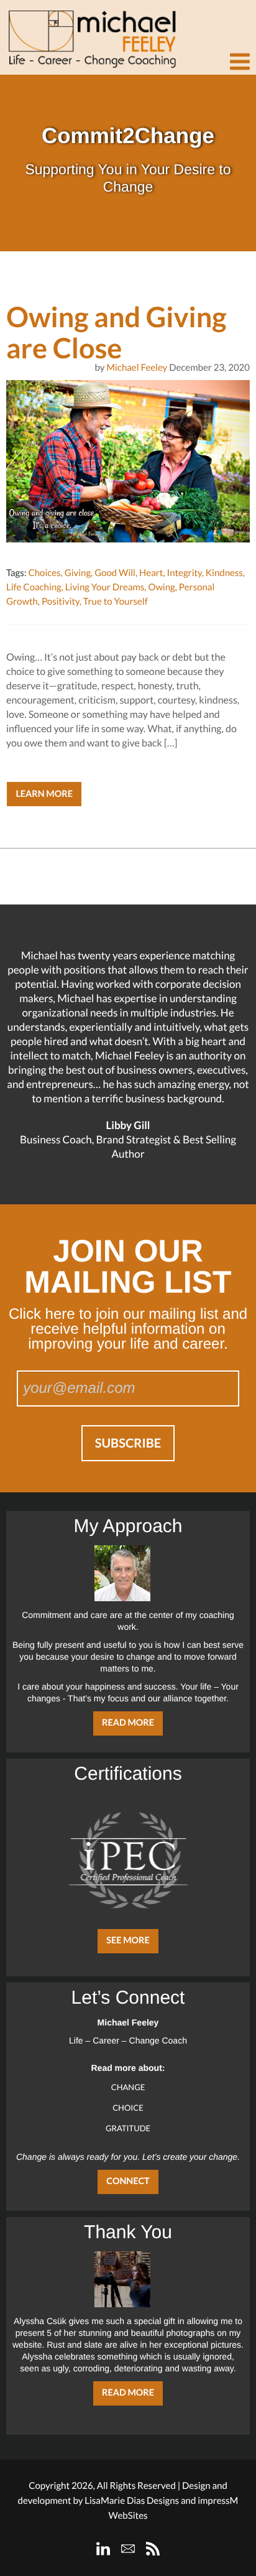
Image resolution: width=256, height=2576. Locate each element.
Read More (128, 1723)
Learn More (44, 794)
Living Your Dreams (105, 587)
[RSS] (153, 2549)
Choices (44, 573)
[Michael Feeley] (90, 34)
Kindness (224, 573)
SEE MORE (128, 1941)
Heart (151, 573)
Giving (78, 573)
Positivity (61, 602)
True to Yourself (116, 602)
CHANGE (128, 2087)
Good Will (115, 573)
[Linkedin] (103, 2549)
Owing (161, 587)
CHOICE (128, 2108)
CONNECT (128, 2181)
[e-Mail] (128, 2549)
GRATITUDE (128, 2128)
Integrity (185, 573)
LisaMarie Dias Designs (132, 2501)
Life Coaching (34, 587)
